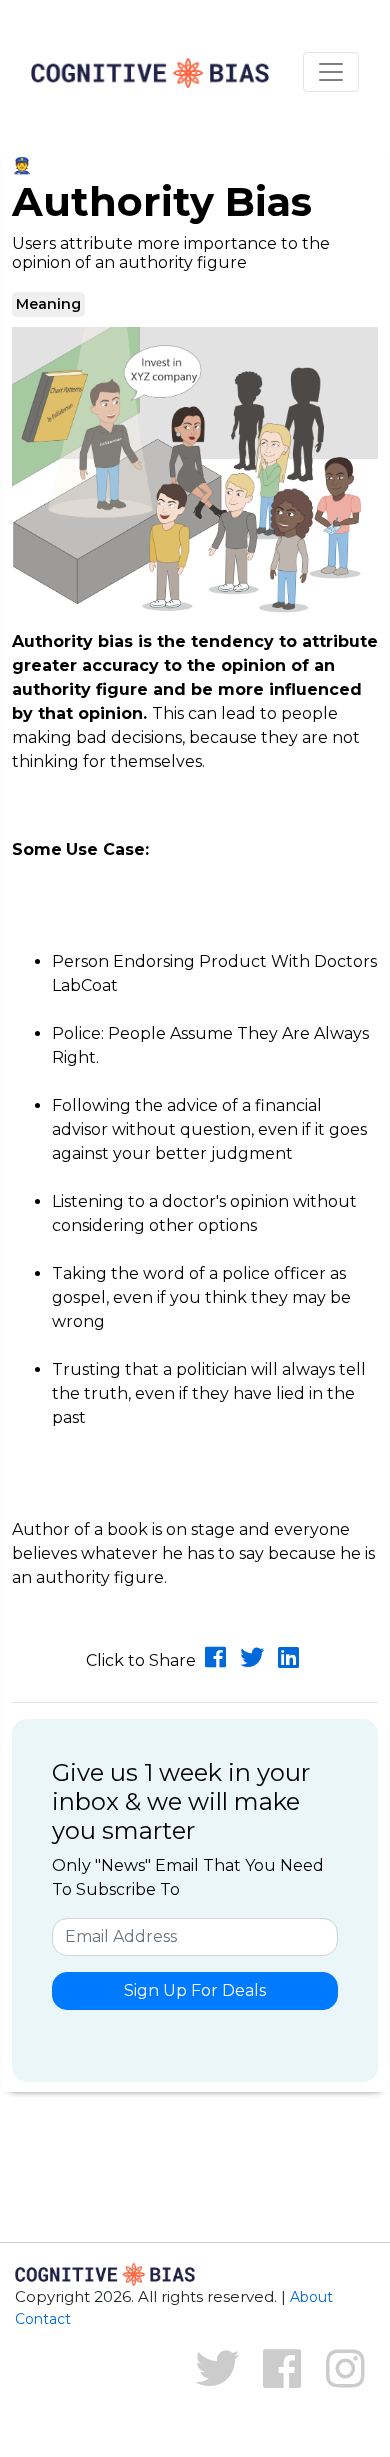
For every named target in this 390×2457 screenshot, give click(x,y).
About (311, 2297)
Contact (43, 2319)
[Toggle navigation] (331, 72)
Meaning (48, 304)
